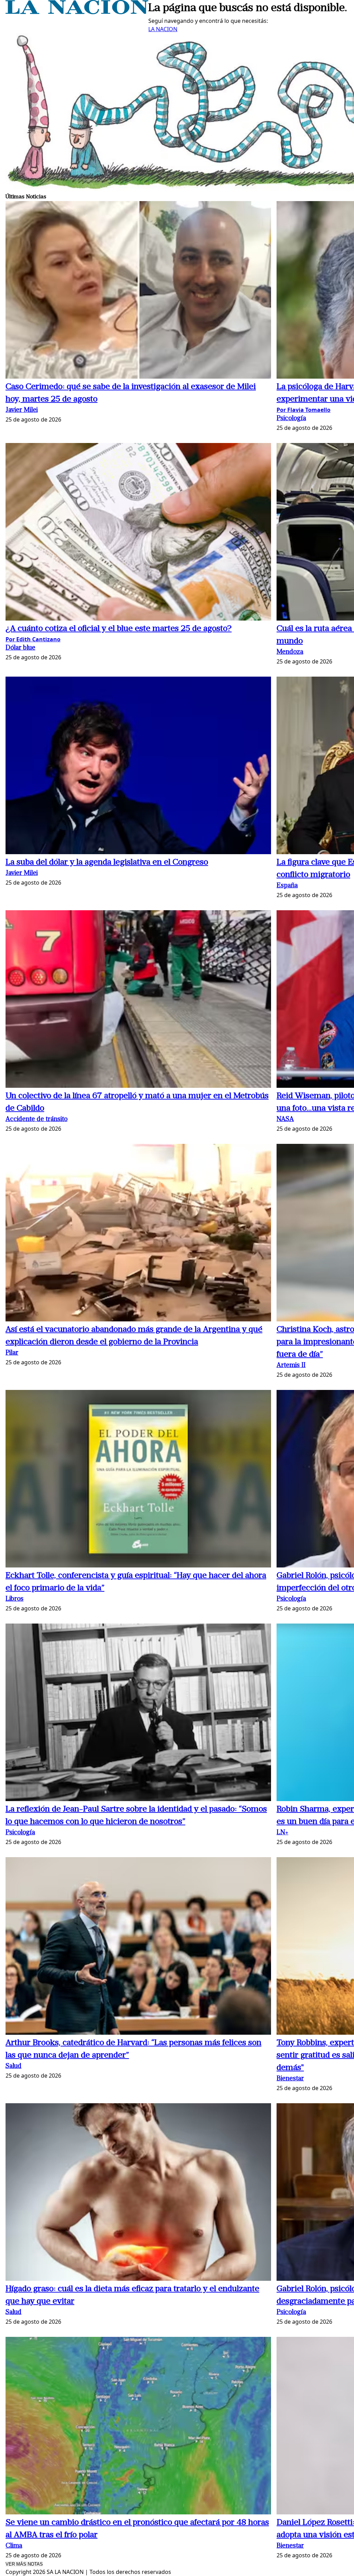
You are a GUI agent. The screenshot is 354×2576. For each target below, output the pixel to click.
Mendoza (290, 652)
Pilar (12, 1353)
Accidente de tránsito (36, 1119)
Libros (15, 1599)
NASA (285, 1119)
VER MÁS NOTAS (24, 2564)
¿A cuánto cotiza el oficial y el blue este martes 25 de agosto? (119, 629)
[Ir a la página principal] (77, 12)
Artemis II (291, 1366)
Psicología (291, 419)
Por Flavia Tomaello (304, 410)
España (287, 886)
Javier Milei (22, 410)
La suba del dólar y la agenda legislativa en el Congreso (107, 862)
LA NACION (163, 29)
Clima (14, 2546)
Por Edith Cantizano (33, 639)
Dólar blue (20, 648)
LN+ (282, 1833)
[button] (138, 291)
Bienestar (290, 2079)
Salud (13, 2066)
